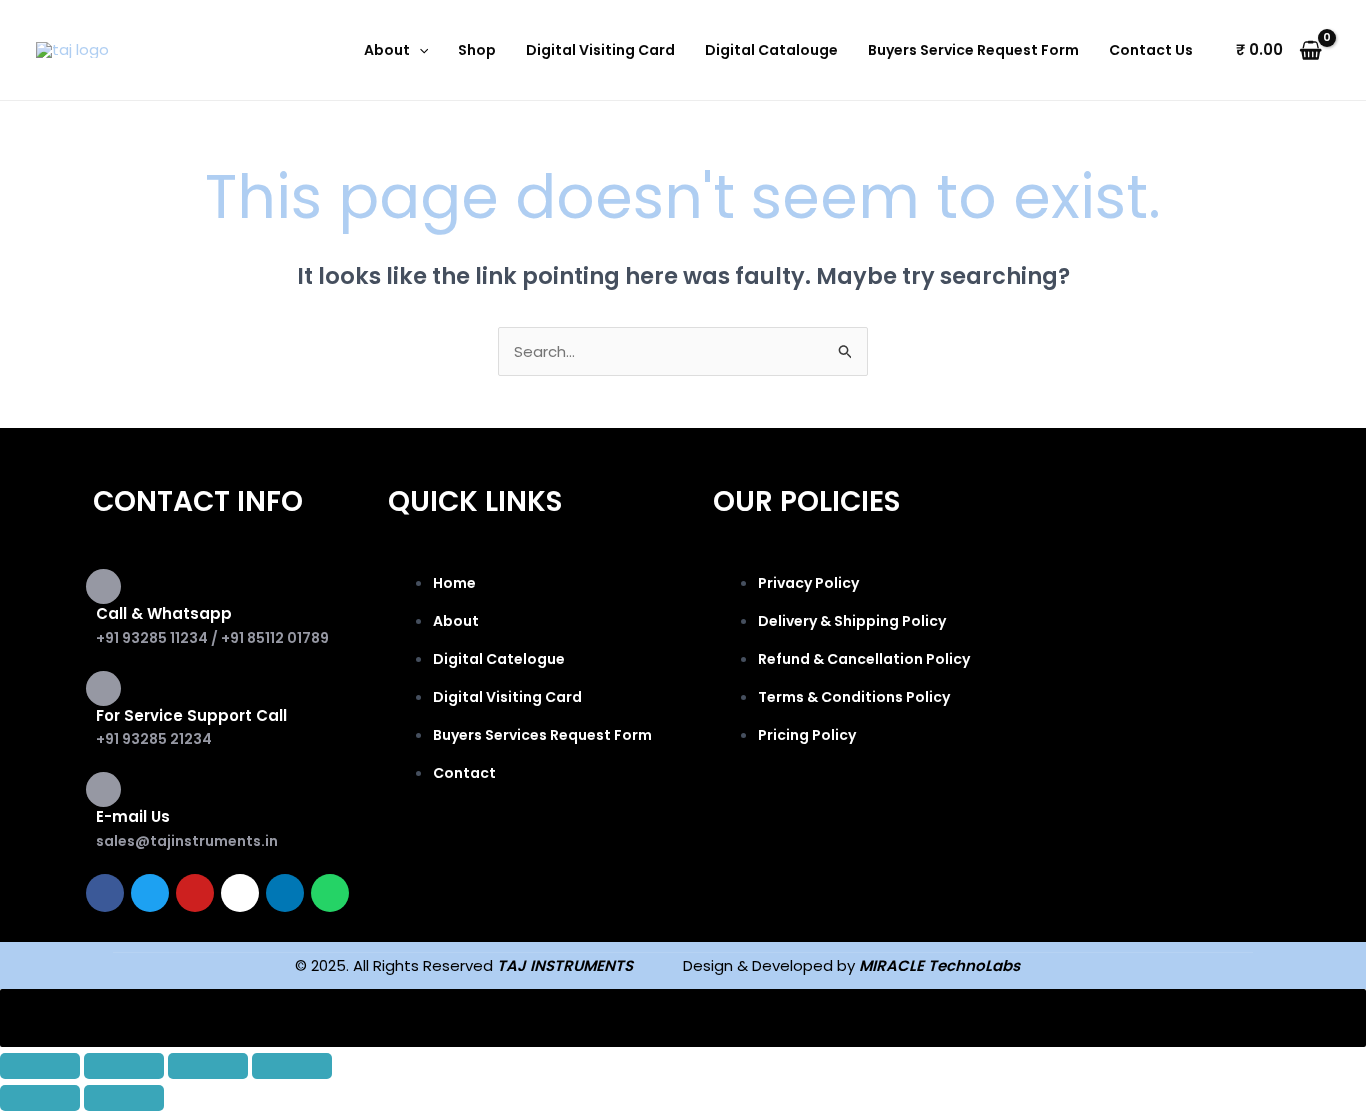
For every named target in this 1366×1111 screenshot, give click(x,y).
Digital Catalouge (771, 50)
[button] (419, 50)
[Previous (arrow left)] (40, 1098)
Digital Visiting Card (600, 50)
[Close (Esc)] (292, 1066)
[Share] (208, 1066)
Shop (477, 50)
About (387, 50)
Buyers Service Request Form (973, 50)
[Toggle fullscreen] (124, 1066)
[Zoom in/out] (40, 1066)
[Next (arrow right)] (124, 1098)
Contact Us (1151, 50)
